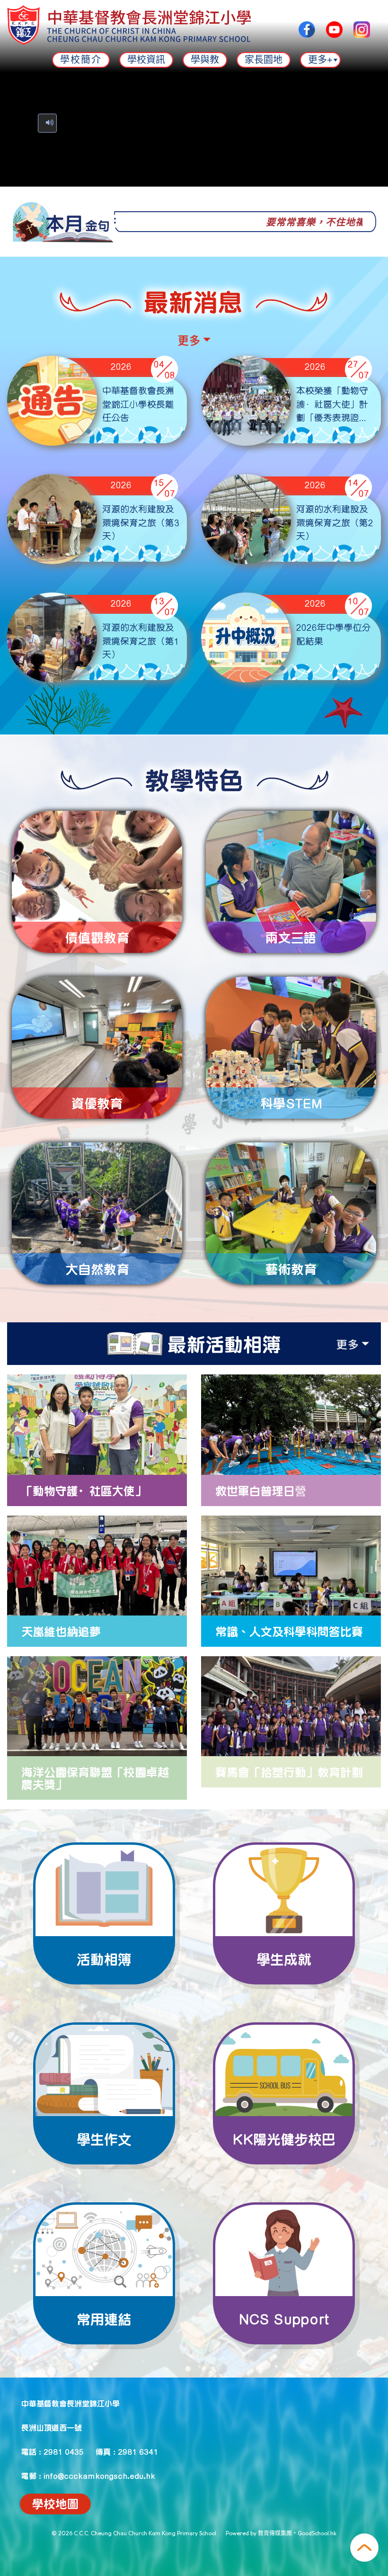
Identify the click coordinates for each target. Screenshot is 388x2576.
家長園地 (264, 60)
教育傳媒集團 (275, 2533)
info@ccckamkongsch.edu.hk (99, 2476)
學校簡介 (81, 60)
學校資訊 (146, 60)
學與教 (205, 60)
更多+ (320, 60)
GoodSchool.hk (317, 2533)
